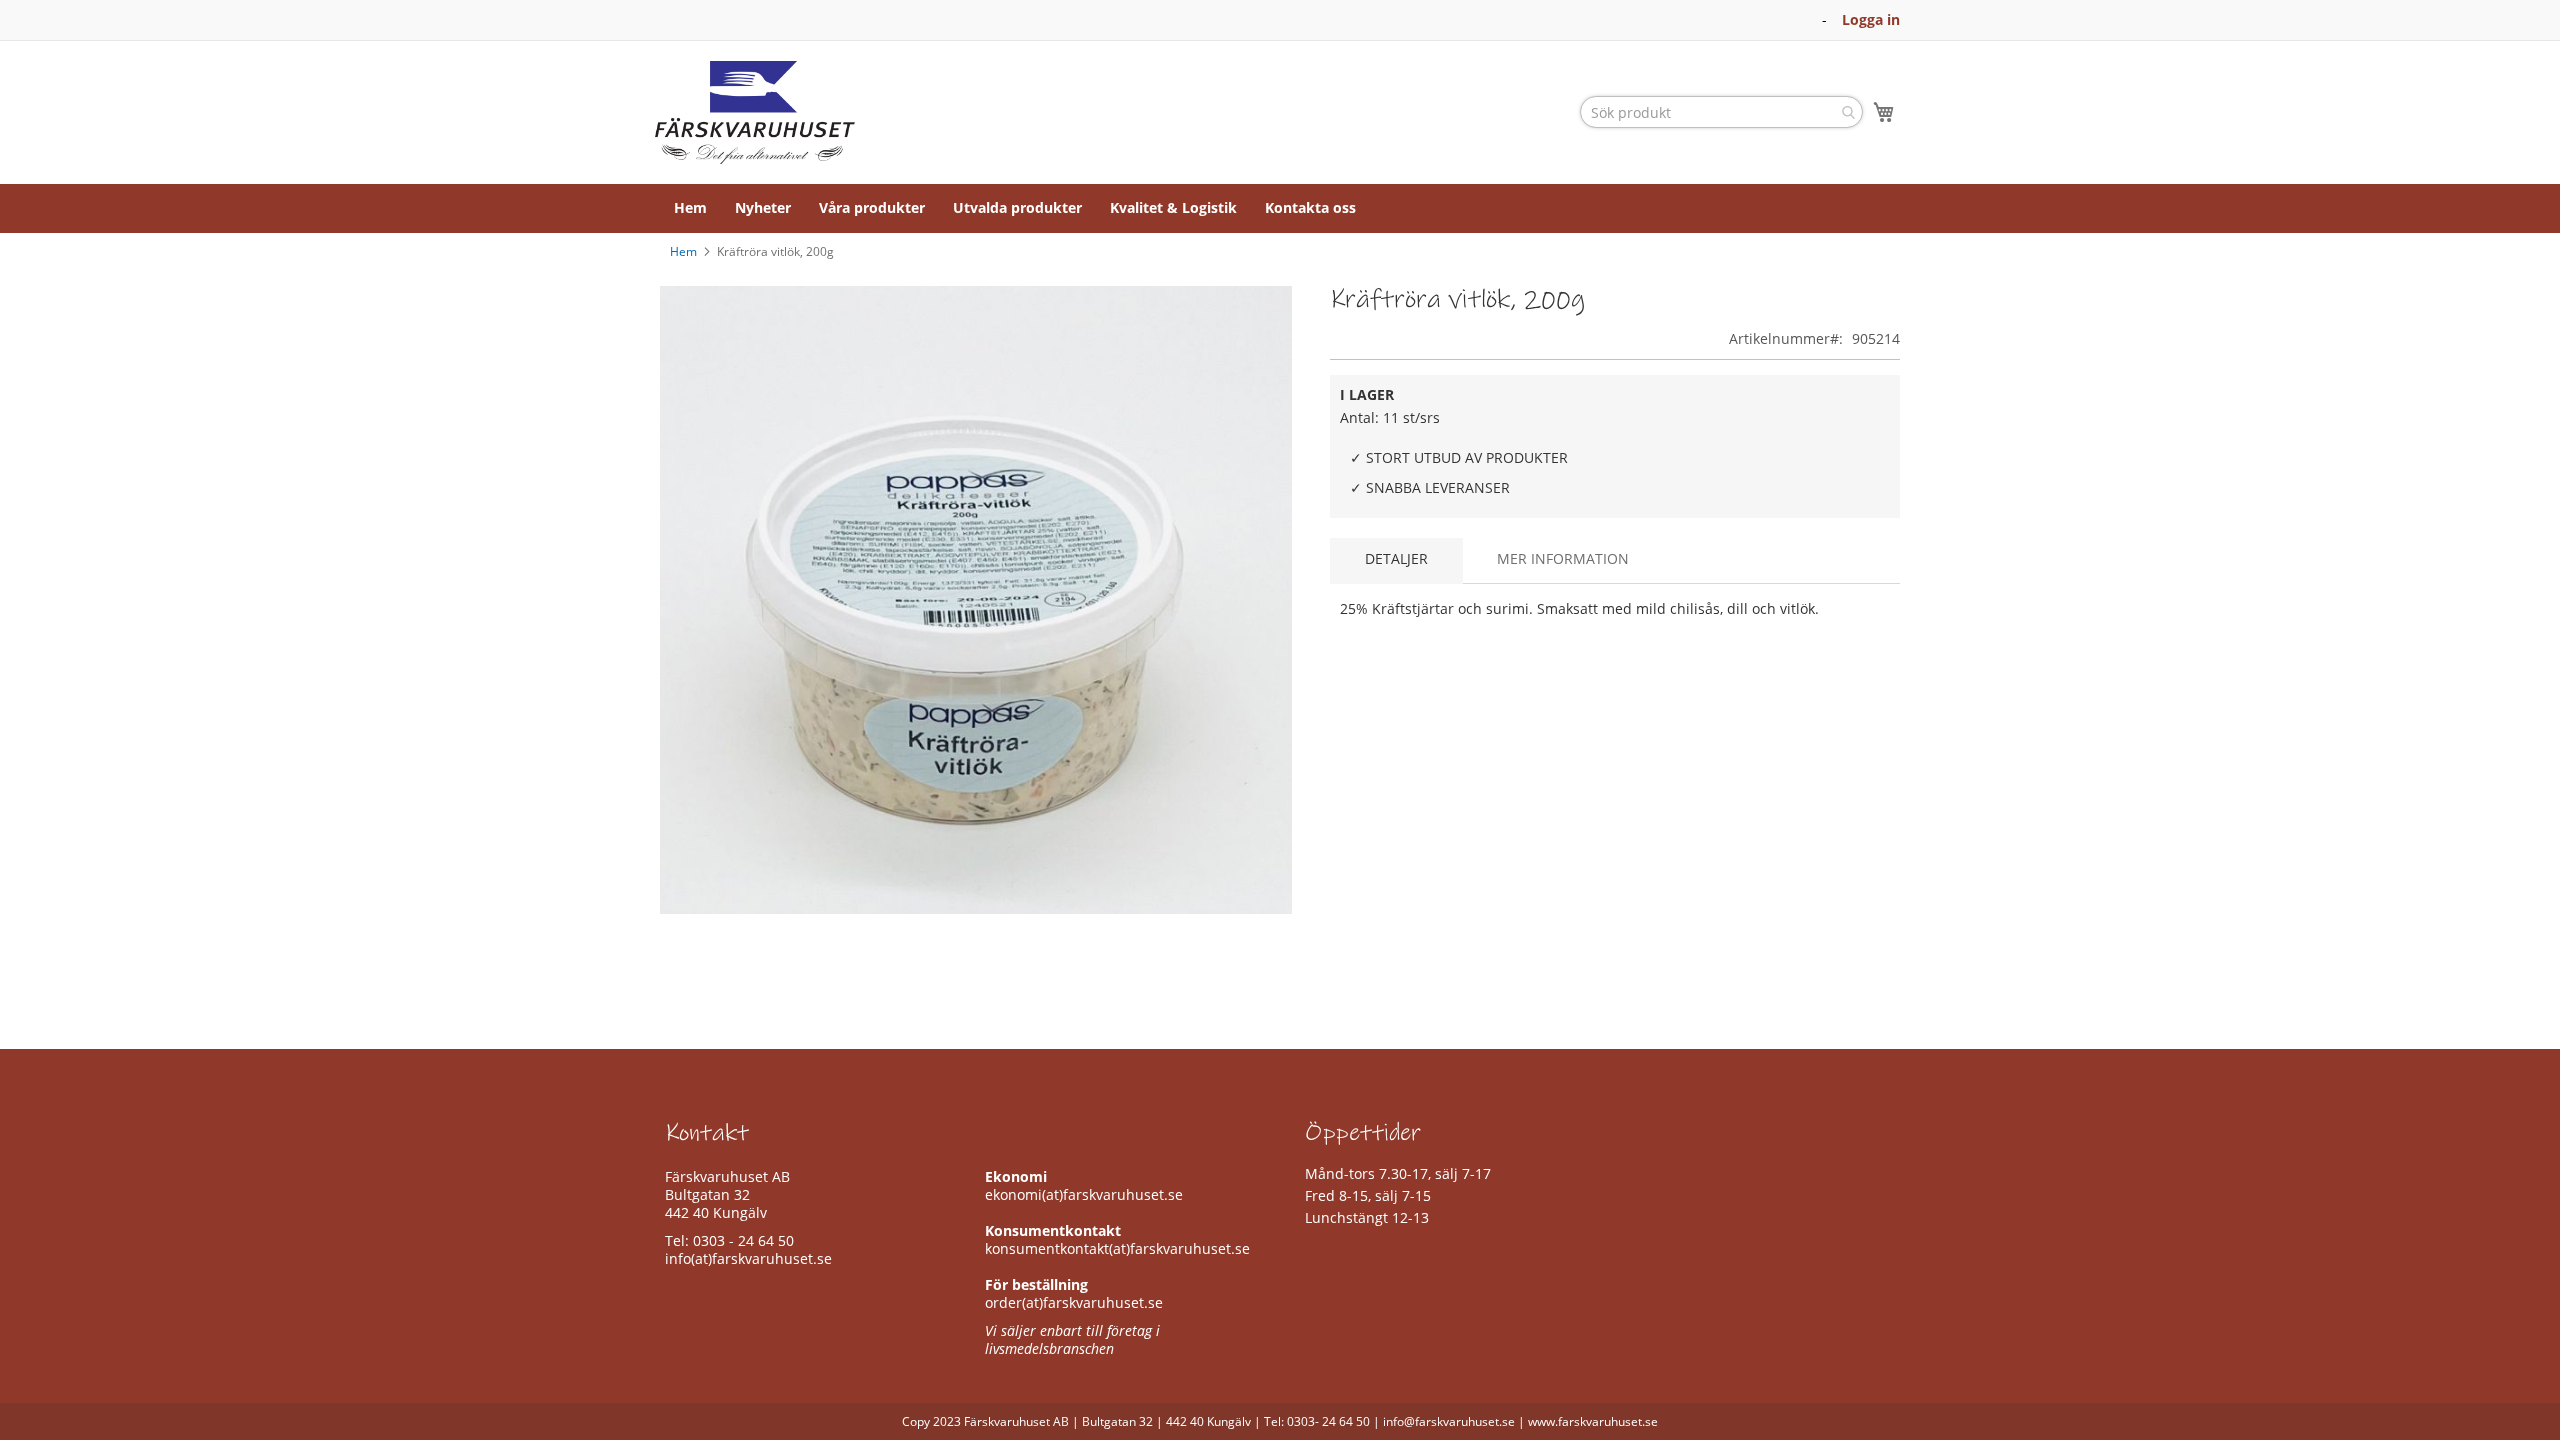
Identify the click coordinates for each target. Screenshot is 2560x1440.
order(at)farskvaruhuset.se (1074, 1302)
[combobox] (1721, 112)
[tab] (1396, 561)
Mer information (1563, 558)
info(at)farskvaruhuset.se (748, 1258)
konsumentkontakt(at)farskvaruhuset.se (1117, 1248)
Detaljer (1396, 558)
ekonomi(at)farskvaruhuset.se (1084, 1194)
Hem (683, 251)
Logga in (1871, 19)
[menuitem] (690, 208)
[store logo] (755, 112)
